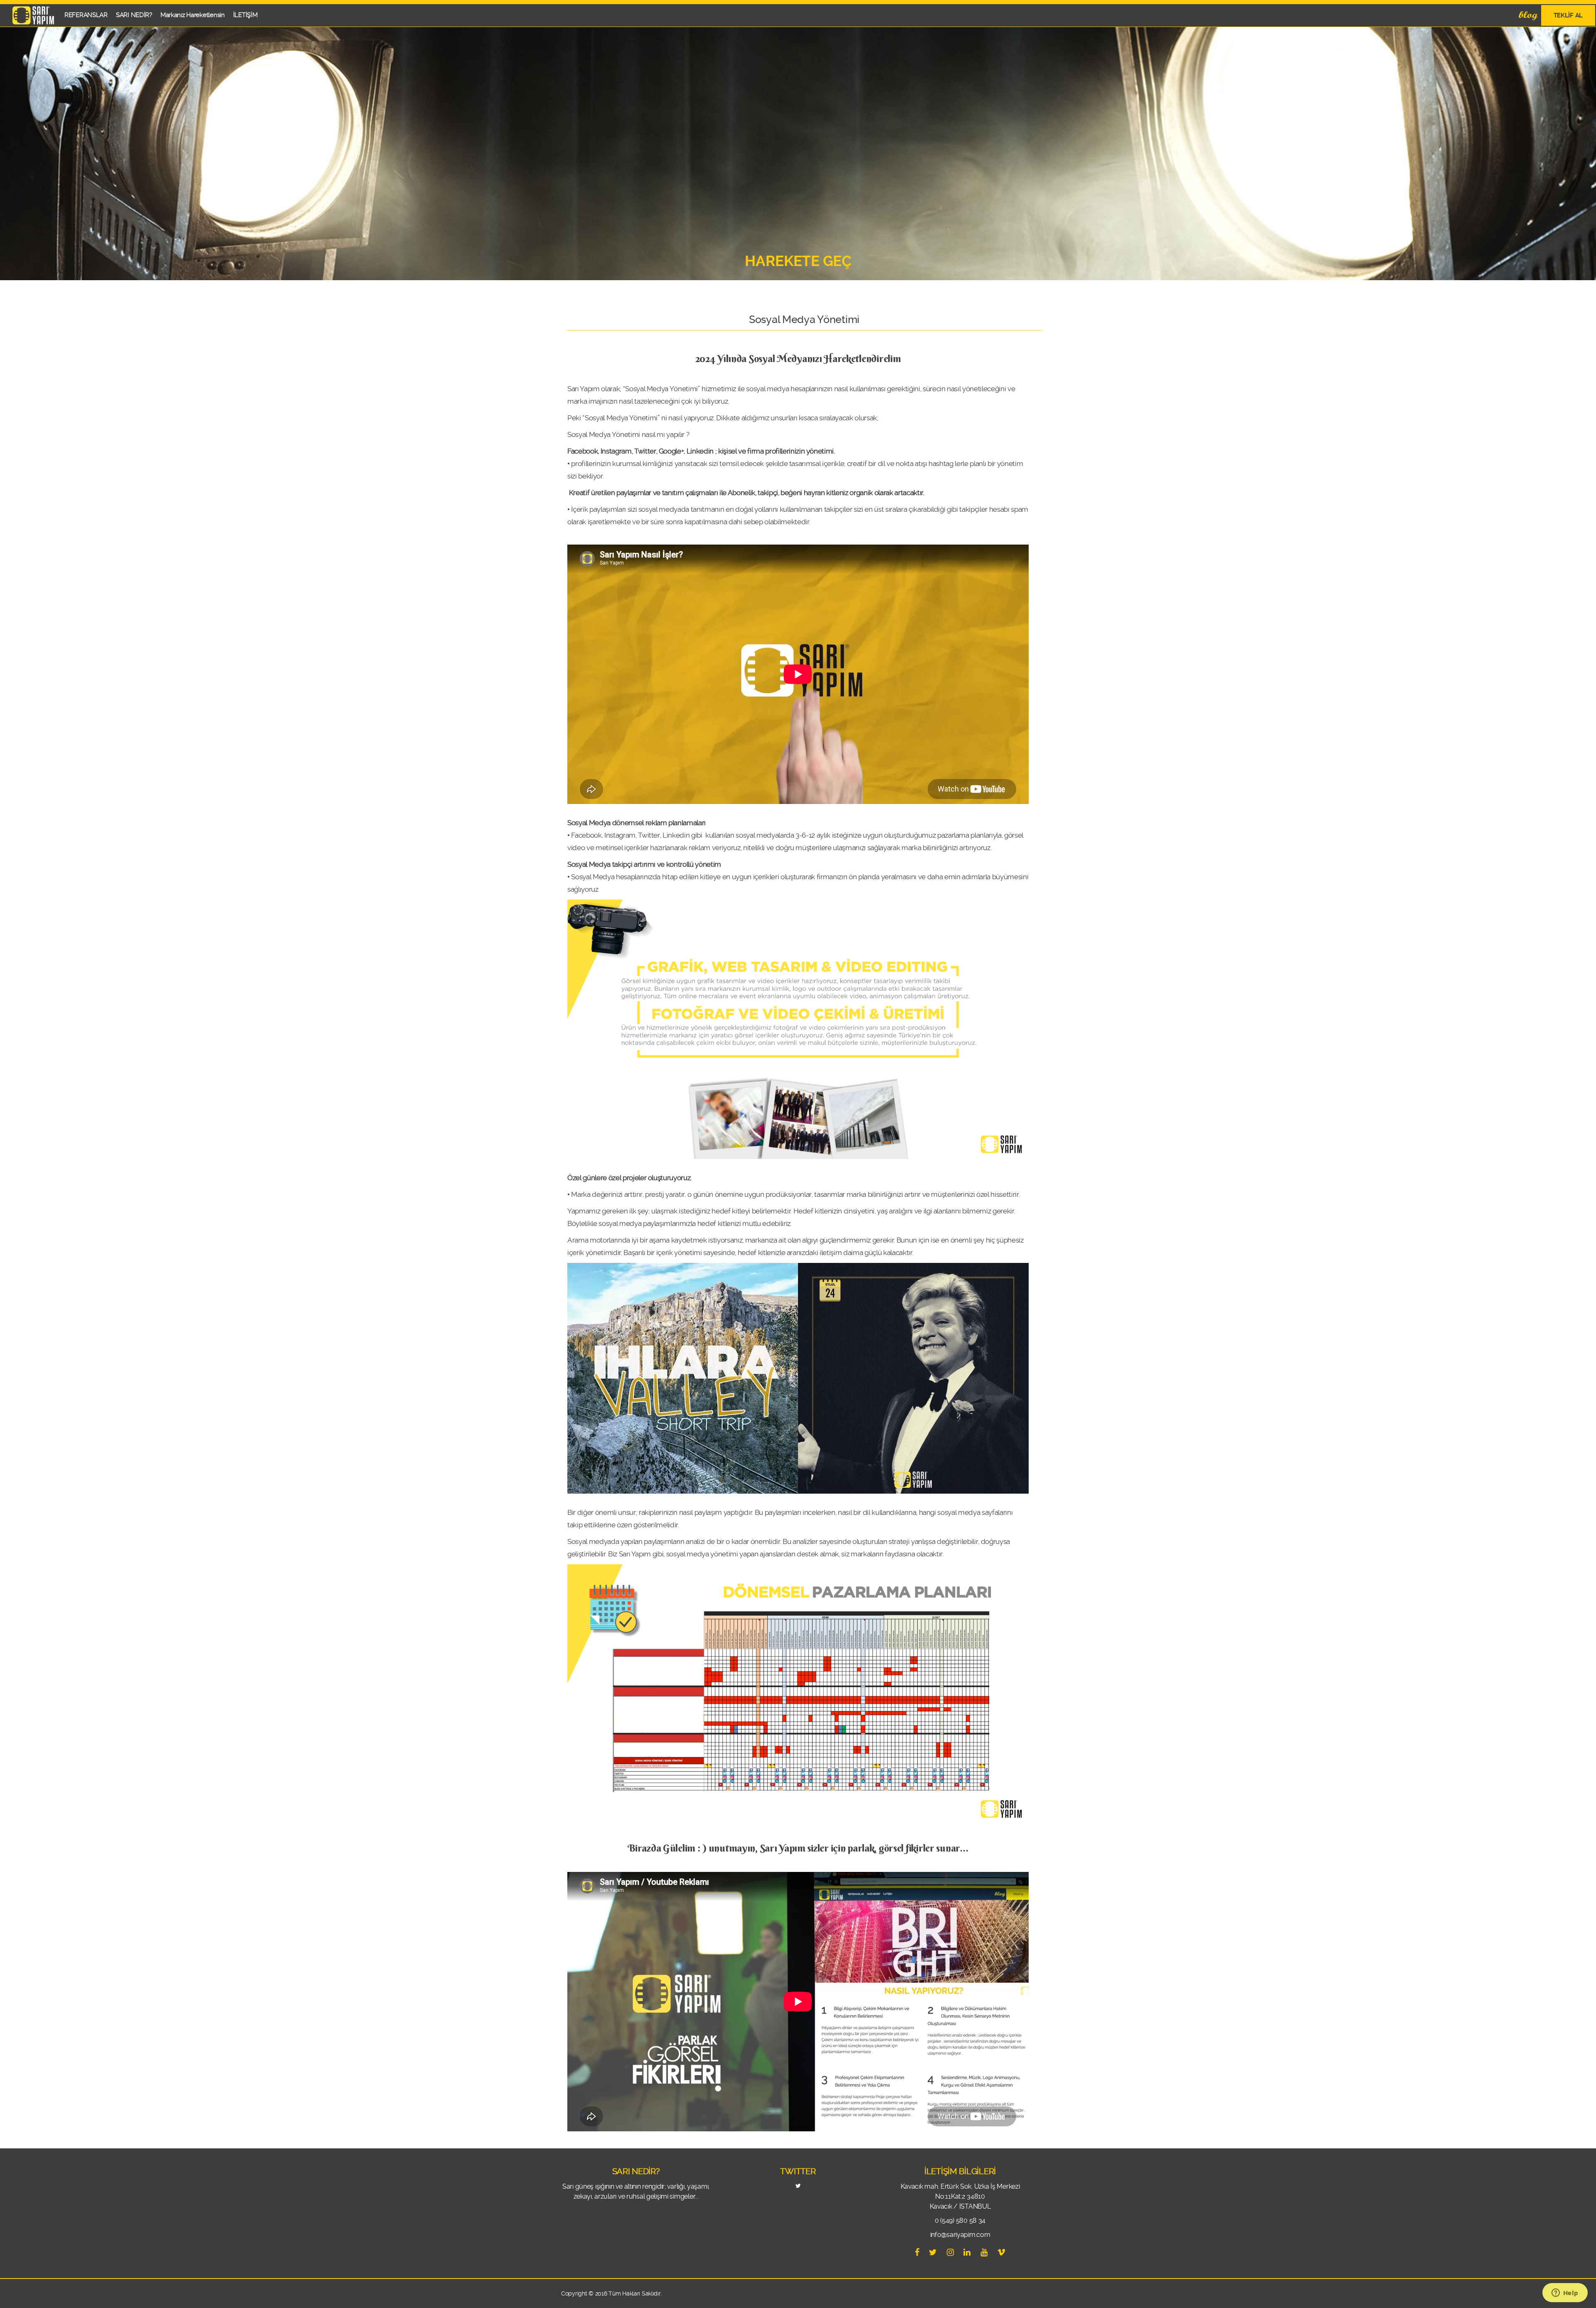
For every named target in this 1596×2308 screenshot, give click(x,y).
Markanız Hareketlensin (193, 15)
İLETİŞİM (245, 15)
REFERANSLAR (86, 15)
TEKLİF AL (1568, 15)
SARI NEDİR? (134, 15)
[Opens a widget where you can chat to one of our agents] (1565, 2293)
